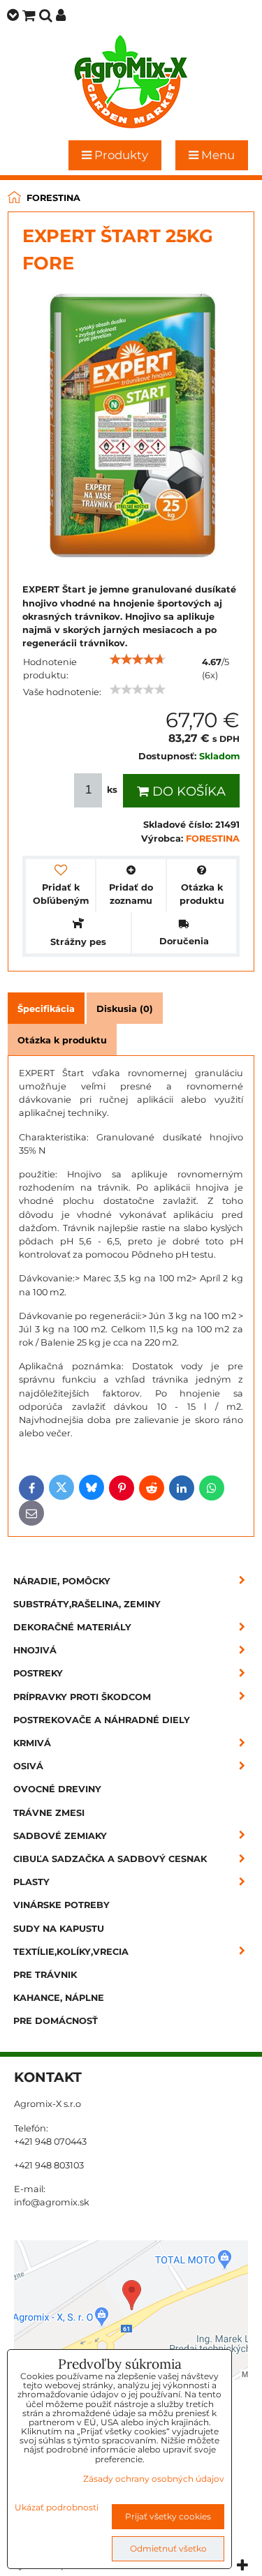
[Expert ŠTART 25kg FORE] (131, 428)
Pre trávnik (45, 1975)
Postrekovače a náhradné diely (102, 1720)
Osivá (28, 1766)
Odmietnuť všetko (168, 2548)
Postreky (38, 1673)
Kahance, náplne (59, 1998)
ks (112, 790)
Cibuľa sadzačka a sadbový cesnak (110, 1859)
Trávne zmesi (49, 1813)
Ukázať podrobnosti (57, 2507)
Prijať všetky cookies (168, 2516)
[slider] (138, 660)
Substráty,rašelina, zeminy (87, 1604)
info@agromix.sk (52, 2202)
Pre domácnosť (56, 2021)
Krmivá (32, 1743)
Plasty (31, 1882)
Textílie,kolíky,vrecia (71, 1952)
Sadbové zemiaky (60, 1836)
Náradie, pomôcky (62, 1581)
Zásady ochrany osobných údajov (154, 2479)
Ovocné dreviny (57, 1789)
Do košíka (187, 791)
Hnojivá (35, 1650)
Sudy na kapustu (59, 1929)
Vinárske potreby (61, 1905)
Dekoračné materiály (72, 1627)
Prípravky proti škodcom (82, 1697)
